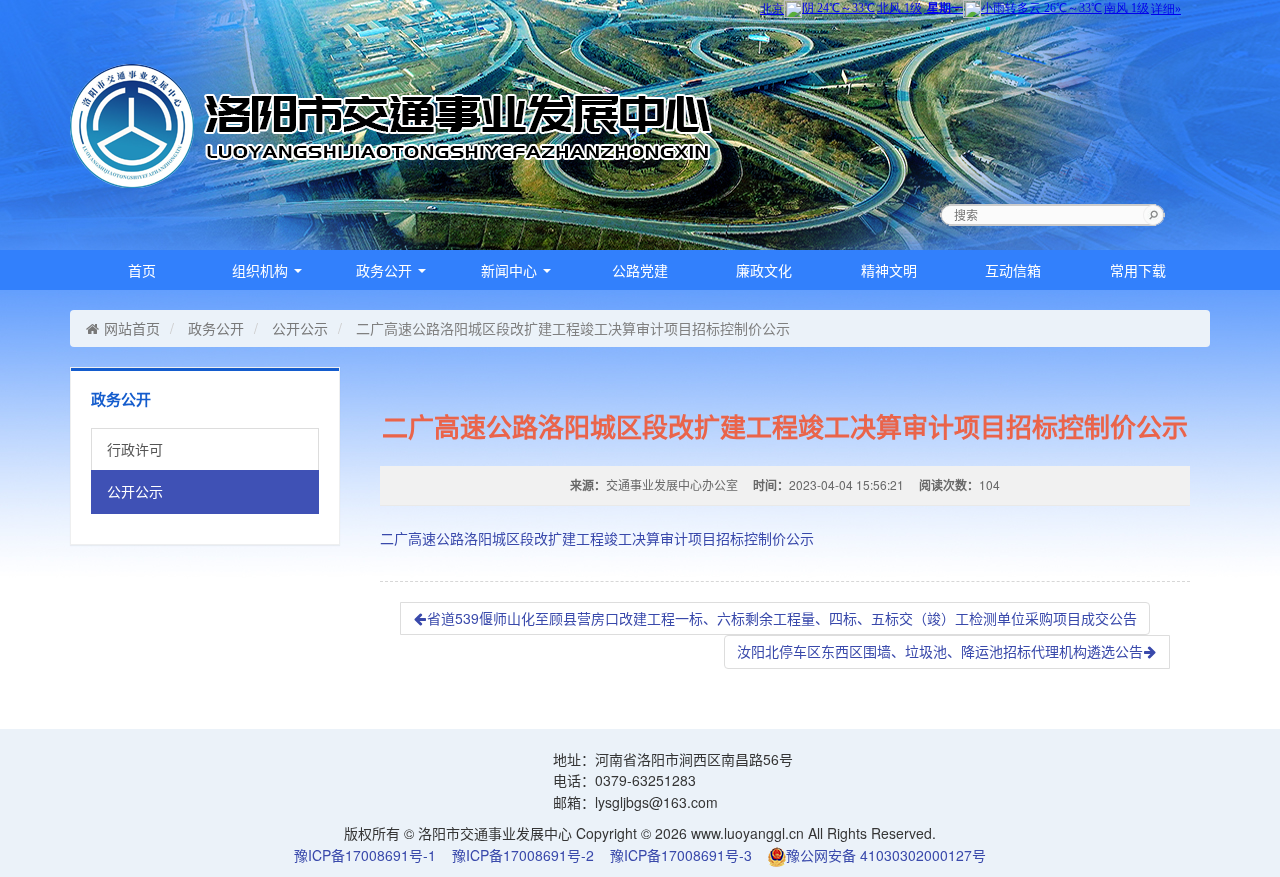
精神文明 (889, 270)
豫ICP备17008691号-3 (681, 855)
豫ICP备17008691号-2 (523, 855)
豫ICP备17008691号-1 (365, 855)
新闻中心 (511, 270)
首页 (142, 270)
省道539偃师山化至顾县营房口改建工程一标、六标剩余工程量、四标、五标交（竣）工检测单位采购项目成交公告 (782, 618)
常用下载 (1138, 270)
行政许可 (135, 449)
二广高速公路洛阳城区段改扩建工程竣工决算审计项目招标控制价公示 (597, 538)
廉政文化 (764, 270)
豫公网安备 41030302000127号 (886, 855)
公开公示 (300, 328)
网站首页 (132, 328)
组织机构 (262, 270)
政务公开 (386, 270)
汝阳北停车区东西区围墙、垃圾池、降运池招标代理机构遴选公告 (940, 651)
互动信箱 (1013, 270)
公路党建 (640, 270)
